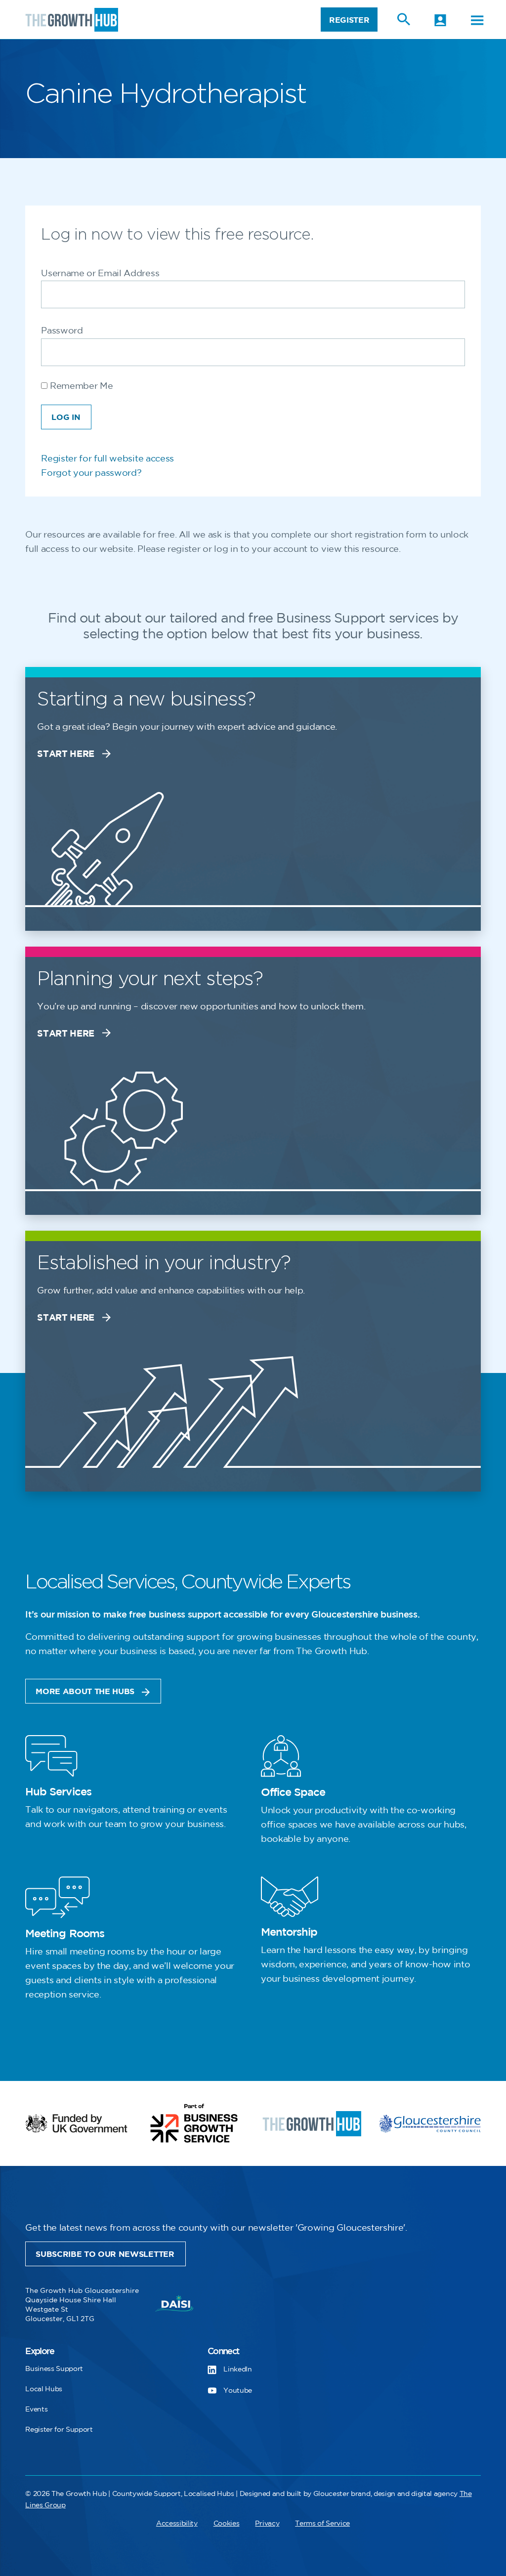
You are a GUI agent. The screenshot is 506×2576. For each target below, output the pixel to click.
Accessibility (177, 2523)
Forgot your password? (91, 473)
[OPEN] (477, 20)
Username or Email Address (100, 274)
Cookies (227, 2523)
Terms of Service (322, 2523)
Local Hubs (44, 2389)
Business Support (54, 2369)
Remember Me (80, 386)
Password (62, 331)
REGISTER (349, 21)
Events (36, 2409)
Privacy (267, 2523)
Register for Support (59, 2430)
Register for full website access (107, 459)
